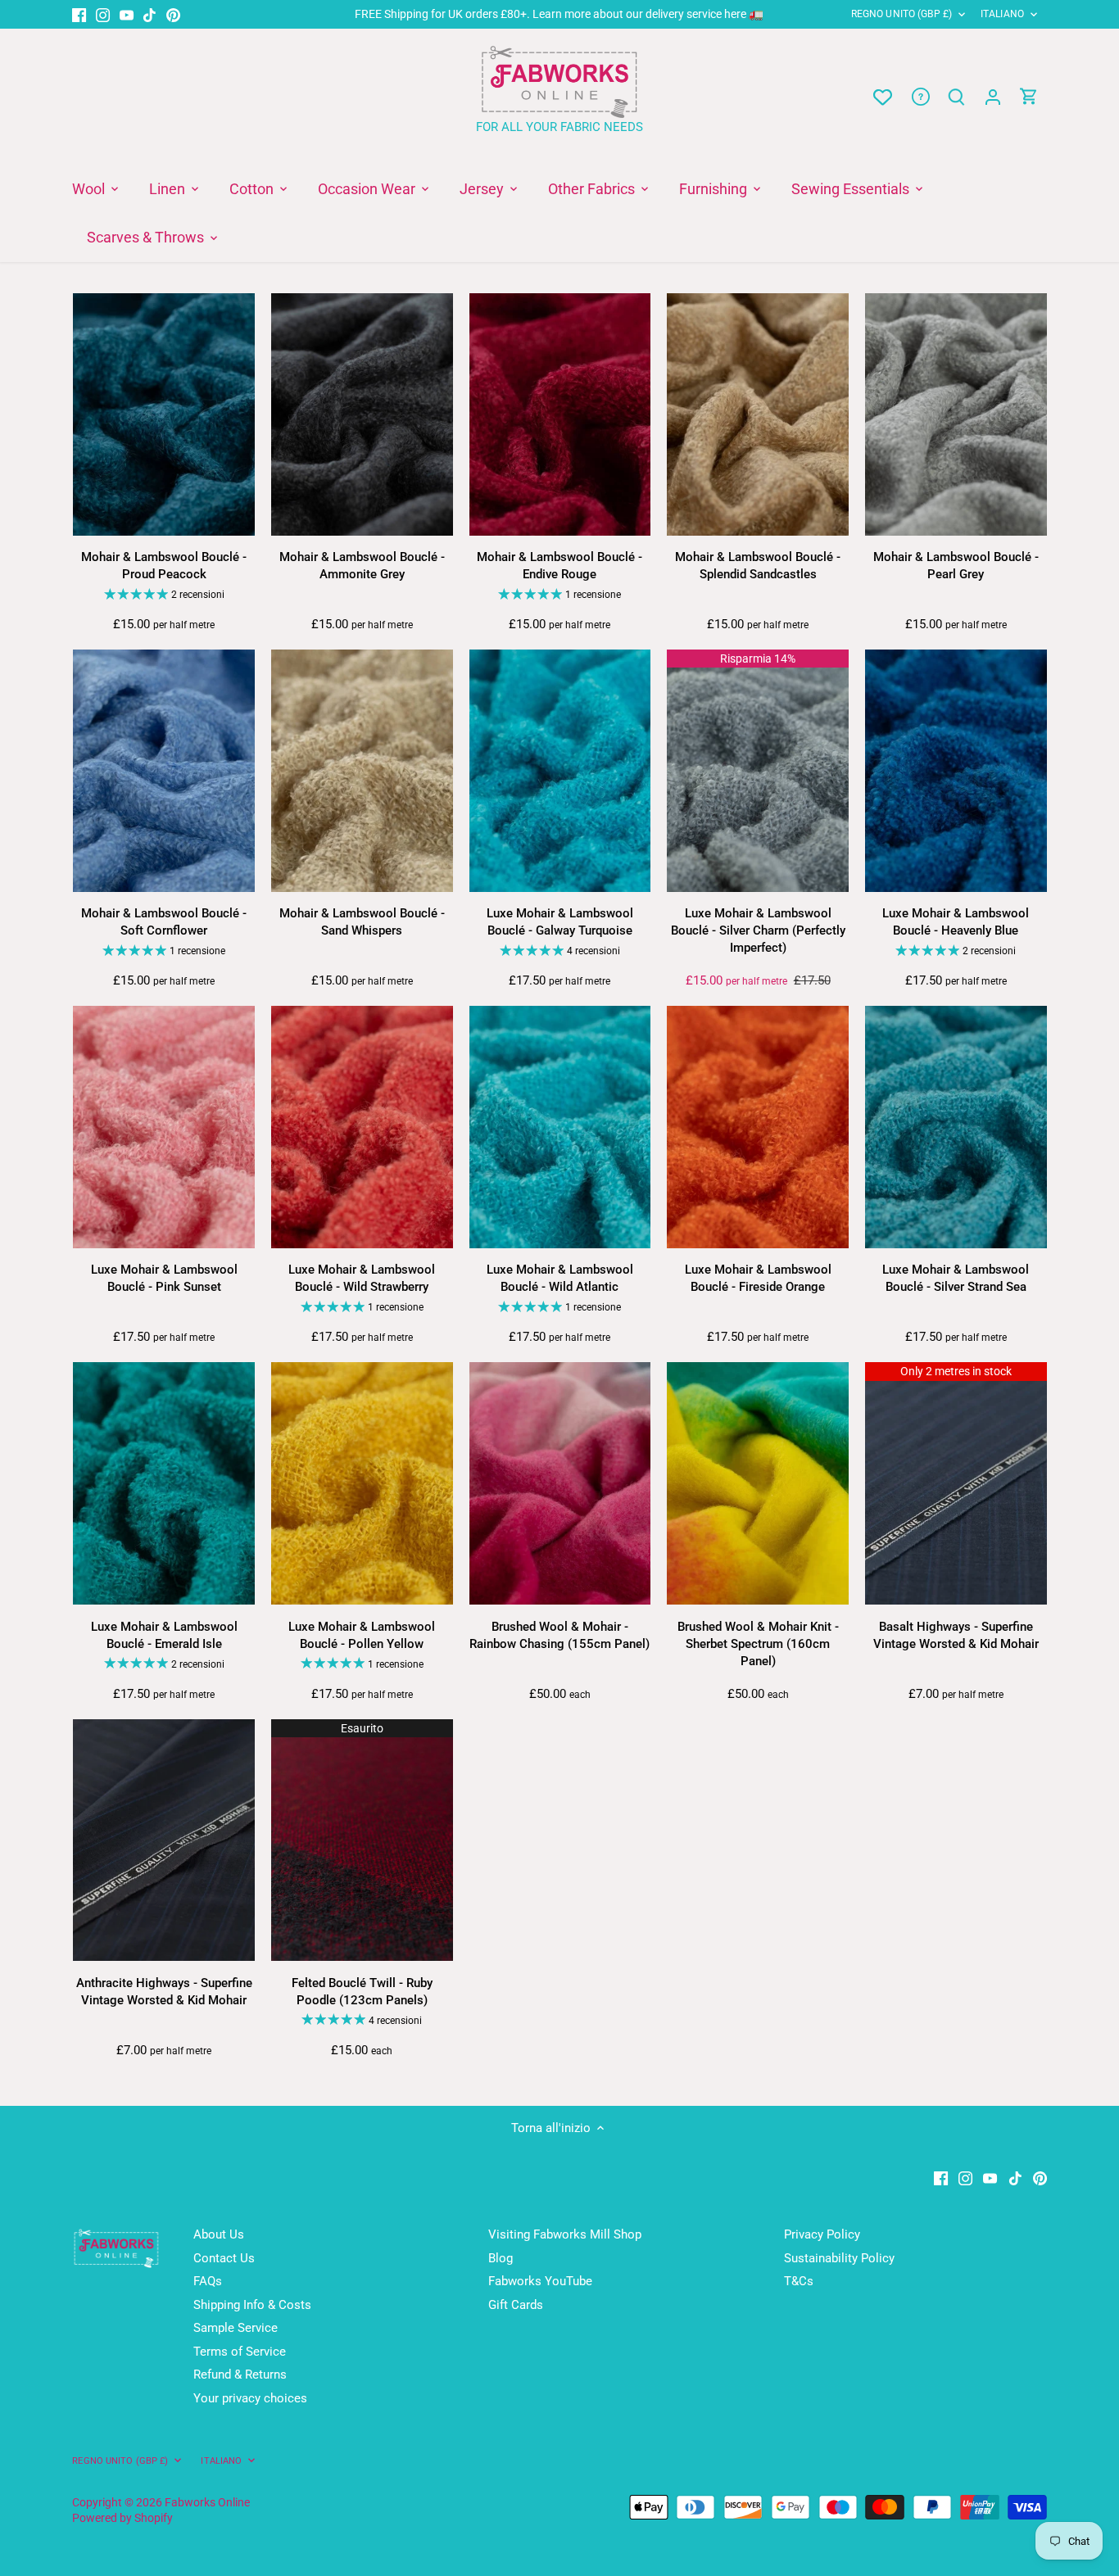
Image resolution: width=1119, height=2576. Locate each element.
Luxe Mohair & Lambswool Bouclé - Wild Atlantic (560, 1278)
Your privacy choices (250, 2398)
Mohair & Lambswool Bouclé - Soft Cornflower (164, 922)
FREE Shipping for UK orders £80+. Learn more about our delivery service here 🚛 (559, 14)
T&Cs (799, 2281)
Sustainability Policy (839, 2258)
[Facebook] (79, 14)
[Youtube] (127, 14)
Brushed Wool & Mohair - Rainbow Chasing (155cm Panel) (559, 1635)
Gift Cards (516, 2305)
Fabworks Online (207, 2502)
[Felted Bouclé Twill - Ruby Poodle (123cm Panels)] (362, 1840)
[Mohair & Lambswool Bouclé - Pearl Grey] (956, 414)
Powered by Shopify (122, 2518)
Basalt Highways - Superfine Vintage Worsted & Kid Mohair (956, 1635)
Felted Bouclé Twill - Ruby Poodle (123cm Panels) (362, 1992)
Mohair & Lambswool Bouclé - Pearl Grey (956, 566)
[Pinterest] (173, 14)
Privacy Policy (822, 2234)
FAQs (208, 2281)
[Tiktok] (150, 14)
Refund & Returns (240, 2375)
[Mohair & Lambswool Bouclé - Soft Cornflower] (164, 771)
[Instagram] (103, 14)
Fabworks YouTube (540, 2281)
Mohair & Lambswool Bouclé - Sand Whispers (362, 922)
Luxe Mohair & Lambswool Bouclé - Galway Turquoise (560, 922)
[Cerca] (957, 97)
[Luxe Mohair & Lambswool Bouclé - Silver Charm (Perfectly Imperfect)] (758, 771)
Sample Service (236, 2328)
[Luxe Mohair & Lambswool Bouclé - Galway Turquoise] (560, 771)
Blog (501, 2258)
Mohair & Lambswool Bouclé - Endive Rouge (559, 566)
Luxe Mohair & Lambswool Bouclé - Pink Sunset (164, 1278)
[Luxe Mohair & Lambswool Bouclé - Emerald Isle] (164, 1483)
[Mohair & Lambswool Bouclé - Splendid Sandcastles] (758, 414)
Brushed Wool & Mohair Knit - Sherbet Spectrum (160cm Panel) (758, 1644)
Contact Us (224, 2258)
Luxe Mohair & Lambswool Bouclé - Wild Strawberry (362, 1278)
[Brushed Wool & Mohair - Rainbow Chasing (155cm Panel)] (560, 1483)
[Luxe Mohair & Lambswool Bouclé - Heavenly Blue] (956, 771)
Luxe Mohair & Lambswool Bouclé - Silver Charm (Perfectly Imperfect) (758, 930)
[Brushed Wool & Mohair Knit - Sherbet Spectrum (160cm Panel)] (758, 1483)
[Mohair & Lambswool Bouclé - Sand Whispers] (362, 771)
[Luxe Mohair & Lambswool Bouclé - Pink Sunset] (164, 1127)
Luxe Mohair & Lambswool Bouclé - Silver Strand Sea (956, 1278)
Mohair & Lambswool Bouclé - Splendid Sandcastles (758, 566)
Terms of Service (240, 2352)
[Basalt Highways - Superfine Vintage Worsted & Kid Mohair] (956, 1483)
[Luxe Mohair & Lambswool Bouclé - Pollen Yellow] (362, 1483)
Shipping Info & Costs (252, 2305)
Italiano (1002, 14)
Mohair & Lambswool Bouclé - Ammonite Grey (362, 566)
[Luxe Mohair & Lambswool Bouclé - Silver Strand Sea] (956, 1127)
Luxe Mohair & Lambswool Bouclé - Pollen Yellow (362, 1635)
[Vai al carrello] (1029, 97)
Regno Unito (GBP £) (902, 14)
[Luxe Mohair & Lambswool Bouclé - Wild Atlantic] (560, 1127)
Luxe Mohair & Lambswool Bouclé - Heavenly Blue (956, 922)
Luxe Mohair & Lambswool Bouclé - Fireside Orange (758, 1278)
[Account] (993, 97)
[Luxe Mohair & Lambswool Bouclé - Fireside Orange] (758, 1127)
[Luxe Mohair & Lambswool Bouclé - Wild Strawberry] (362, 1127)
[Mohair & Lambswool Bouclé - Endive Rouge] (560, 414)
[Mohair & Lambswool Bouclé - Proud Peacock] (164, 414)
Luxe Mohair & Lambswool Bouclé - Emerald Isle (164, 1635)
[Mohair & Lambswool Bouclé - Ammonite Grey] (362, 414)
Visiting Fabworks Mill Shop (565, 2234)
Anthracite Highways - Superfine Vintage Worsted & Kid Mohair (164, 1992)
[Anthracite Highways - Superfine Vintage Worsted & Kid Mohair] (164, 1840)
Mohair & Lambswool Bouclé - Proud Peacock (164, 566)
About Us (219, 2234)
